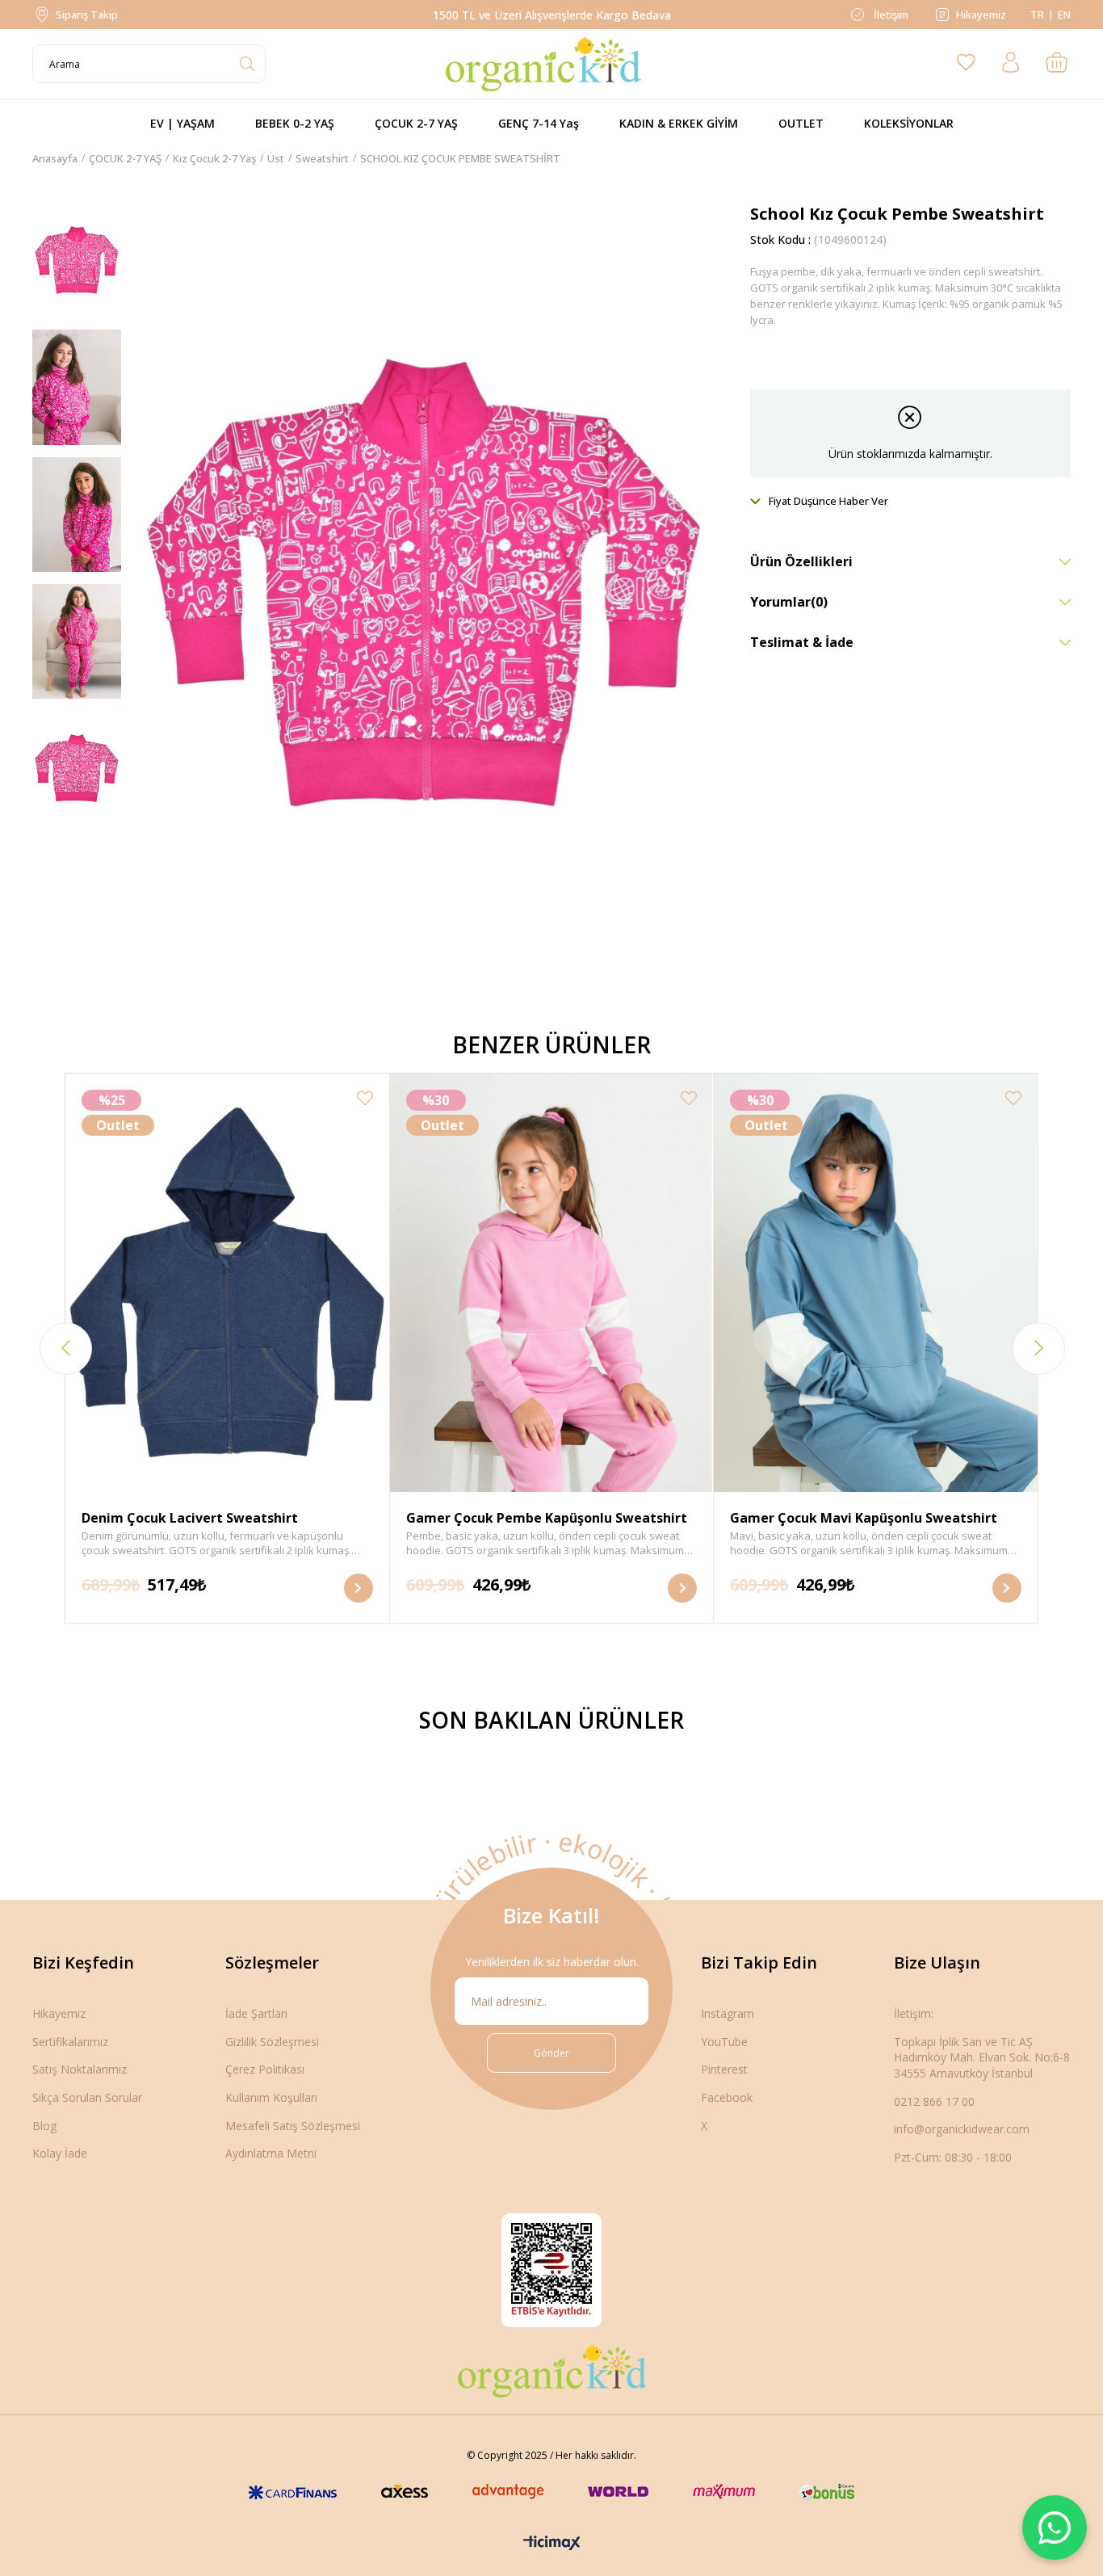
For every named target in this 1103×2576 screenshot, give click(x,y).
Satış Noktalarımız (80, 2069)
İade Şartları (256, 2013)
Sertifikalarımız (70, 2042)
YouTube (724, 2042)
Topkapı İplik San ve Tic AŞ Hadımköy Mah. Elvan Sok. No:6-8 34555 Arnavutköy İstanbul (982, 2057)
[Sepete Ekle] (359, 1588)
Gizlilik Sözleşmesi (272, 2042)
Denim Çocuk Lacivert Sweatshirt (190, 1518)
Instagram (728, 2013)
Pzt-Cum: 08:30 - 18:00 (953, 2157)
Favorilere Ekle (365, 1098)
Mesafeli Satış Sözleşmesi (293, 2126)
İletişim (890, 15)
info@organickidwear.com (962, 2129)
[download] (551, 2270)
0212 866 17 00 (934, 2101)
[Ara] (247, 64)
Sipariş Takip (87, 15)
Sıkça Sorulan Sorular (87, 2097)
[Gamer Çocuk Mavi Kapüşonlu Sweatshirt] (876, 1283)
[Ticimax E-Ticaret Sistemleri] (552, 2544)
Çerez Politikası (265, 2069)
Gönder (551, 2053)
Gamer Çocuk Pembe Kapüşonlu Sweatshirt (547, 1518)
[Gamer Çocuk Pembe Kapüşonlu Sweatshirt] (552, 1283)
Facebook (727, 2097)
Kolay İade (60, 2153)
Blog (44, 2126)
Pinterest (724, 2069)
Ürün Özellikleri (801, 561)
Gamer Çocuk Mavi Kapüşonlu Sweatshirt (864, 1518)
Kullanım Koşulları (271, 2097)
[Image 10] (552, 2371)
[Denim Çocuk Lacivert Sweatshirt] (227, 1283)
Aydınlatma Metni (271, 2153)
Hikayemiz (981, 15)
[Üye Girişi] (1011, 64)
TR (1037, 15)
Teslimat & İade (802, 642)
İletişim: (914, 2013)
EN (1064, 15)
